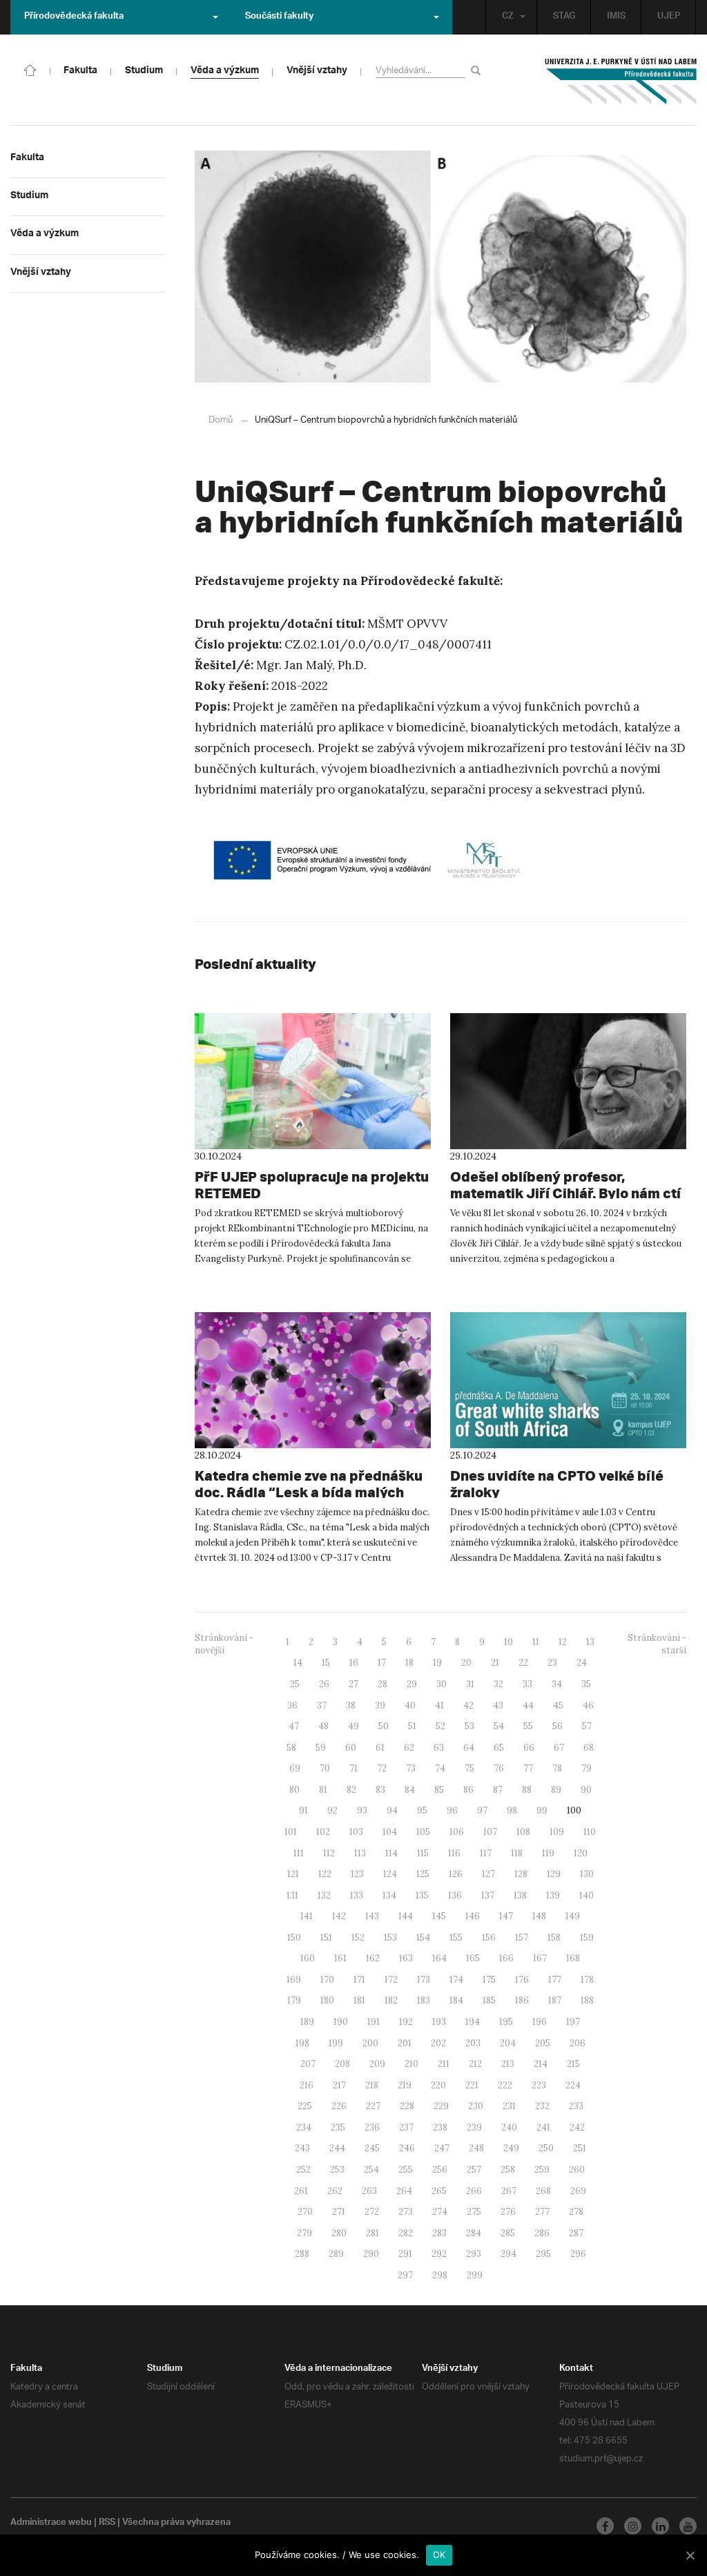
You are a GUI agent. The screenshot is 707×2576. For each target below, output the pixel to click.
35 (586, 1684)
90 (586, 1790)
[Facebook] (605, 2526)
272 (372, 2212)
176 (522, 1980)
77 (528, 1768)
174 (456, 1980)
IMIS (616, 17)
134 (389, 1895)
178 (587, 1980)
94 (392, 1810)
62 (409, 1748)
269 (578, 2191)
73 (411, 1768)
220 (438, 2085)
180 (327, 2000)
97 (482, 1810)
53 (469, 1726)
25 (295, 1684)
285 (508, 2233)
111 (299, 1853)
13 (590, 1642)
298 (440, 2275)
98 (512, 1810)
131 (292, 1895)
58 (291, 1748)
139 (553, 1895)
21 (495, 1663)
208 (342, 2064)
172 (391, 1980)
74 (440, 1768)
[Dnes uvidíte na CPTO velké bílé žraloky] (568, 1380)
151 (326, 1938)
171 (359, 1980)
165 (473, 1958)
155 (456, 1938)
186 (522, 2000)
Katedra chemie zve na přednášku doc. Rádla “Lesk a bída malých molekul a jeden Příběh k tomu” (309, 1492)
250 (546, 2148)
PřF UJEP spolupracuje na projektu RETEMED (312, 1185)
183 (424, 2000)
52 (440, 1726)
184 (456, 2000)
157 (522, 1938)
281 (372, 2233)
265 (439, 2191)
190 (341, 2022)
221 (472, 2085)
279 (304, 2233)
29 (412, 1684)
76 (499, 1768)
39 (380, 1705)
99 (542, 1810)
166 (506, 1958)
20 (466, 1663)
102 (323, 1832)
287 (576, 2233)
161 (340, 1958)
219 (405, 2085)
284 (474, 2233)
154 (423, 1938)
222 (505, 2085)
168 (573, 1958)
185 (489, 2000)
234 (304, 2127)
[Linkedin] (660, 2526)
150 (294, 1938)
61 (380, 1748)
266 (474, 2191)
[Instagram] (633, 2526)
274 (440, 2212)
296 (578, 2254)
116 (454, 1853)
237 (406, 2127)
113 (360, 1853)
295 (543, 2254)
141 (307, 1916)
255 (406, 2170)
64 (469, 1748)
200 (370, 2043)
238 (440, 2127)
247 (442, 2148)
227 (373, 2106)
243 (302, 2148)
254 (371, 2170)
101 (291, 1832)
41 (439, 1705)
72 (382, 1768)
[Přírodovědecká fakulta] (30, 69)
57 (587, 1726)
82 (351, 1790)
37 (322, 1705)
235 (338, 2127)
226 (339, 2106)
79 (587, 1768)
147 (506, 1916)
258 (508, 2170)
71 (353, 1768)
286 (542, 2233)
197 (573, 2022)
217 (339, 2085)
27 (353, 1684)
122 (325, 1874)
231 (509, 2106)
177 (555, 1980)
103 (356, 1832)
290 (371, 2254)
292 (439, 2254)
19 (437, 1663)
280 (339, 2233)
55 (528, 1726)
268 (543, 2191)
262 (335, 2191)
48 (323, 1726)
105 (423, 1832)
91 (303, 1810)
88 (527, 1790)
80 (294, 1790)
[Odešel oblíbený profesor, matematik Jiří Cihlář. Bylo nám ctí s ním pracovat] (568, 1081)
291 (405, 2254)
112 (329, 1853)
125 (423, 1874)
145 (439, 1916)
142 (339, 1916)
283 (439, 2233)
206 (578, 2043)
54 (499, 1726)
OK (439, 2555)
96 (452, 1810)
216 (307, 2085)
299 (475, 2275)
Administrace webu (51, 2524)
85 (439, 1790)
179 (294, 2000)
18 (409, 1663)
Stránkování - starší (657, 1644)
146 (473, 1916)
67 (559, 1748)
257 (474, 2170)
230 (476, 2106)
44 (528, 1705)
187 (555, 2000)
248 (476, 2148)
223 (539, 2085)
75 (469, 1768)
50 (384, 1726)
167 (540, 1958)
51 (412, 1726)
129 (554, 1874)
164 (439, 1958)
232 (542, 2106)
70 (325, 1768)
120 (581, 1853)
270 (305, 2212)
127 (488, 1874)
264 (404, 2191)
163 (406, 1958)
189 (307, 2022)
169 (294, 1980)
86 (468, 1790)
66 (529, 1748)
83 (380, 1790)
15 (326, 1663)
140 (587, 1895)
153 (390, 1938)
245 (372, 2148)
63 (439, 1748)
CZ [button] (508, 17)
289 (336, 2254)
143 (372, 1916)
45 (558, 1705)
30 (442, 1684)
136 (455, 1895)
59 (321, 1748)
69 (295, 1768)
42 (468, 1705)
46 (588, 1705)
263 (369, 2191)
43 (498, 1705)
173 (424, 1980)
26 (324, 1684)
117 (486, 1853)
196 (540, 2022)
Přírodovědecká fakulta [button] (74, 17)
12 (563, 1642)
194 (473, 2022)
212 (475, 2064)
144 (406, 1916)
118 (517, 1853)
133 (357, 1895)
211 (444, 2064)
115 (423, 1853)
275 (474, 2212)
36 (292, 1705)
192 (406, 2022)
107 (490, 1832)
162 (373, 1958)
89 (556, 1790)
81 (323, 1790)
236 (372, 2127)
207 (308, 2064)
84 (410, 1790)
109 (557, 1832)
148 (539, 1916)
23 (552, 1663)
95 (422, 1810)
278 (576, 2212)
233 (576, 2106)
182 (391, 2000)
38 (351, 1705)
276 (508, 2212)
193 (439, 2022)
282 (406, 2233)
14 (298, 1663)
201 (405, 2043)
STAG (564, 17)
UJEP (669, 17)
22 (523, 1663)
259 (542, 2170)
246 (407, 2148)
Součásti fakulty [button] (279, 17)
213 (508, 2064)
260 (577, 2170)
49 (353, 1726)
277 (542, 2212)
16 (354, 1663)
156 (489, 1938)
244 (337, 2148)
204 (508, 2043)
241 (543, 2127)
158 (554, 1938)
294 (509, 2254)
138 (520, 1895)
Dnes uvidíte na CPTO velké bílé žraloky (557, 1484)
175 (489, 1980)
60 (351, 1748)
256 (440, 2170)
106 (457, 1832)
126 (456, 1874)
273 (406, 2212)
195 (506, 2022)
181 (359, 2000)
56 (558, 1726)
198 (302, 2043)
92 (332, 1810)
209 (377, 2064)
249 (511, 2148)
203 (473, 2043)
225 (305, 2106)
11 (536, 1642)
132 (324, 1895)
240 (509, 2127)
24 (582, 1663)
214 (541, 2064)
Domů (221, 420)
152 (358, 1938)
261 (301, 2191)
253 (337, 2170)
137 (488, 1895)
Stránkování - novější (224, 1644)
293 (474, 2254)
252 (303, 2170)
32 (498, 1684)
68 (589, 1748)
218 (372, 2085)
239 (474, 2127)
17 (382, 1663)
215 (573, 2064)
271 (339, 2212)
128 (521, 1874)
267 (509, 2191)
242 (577, 2127)
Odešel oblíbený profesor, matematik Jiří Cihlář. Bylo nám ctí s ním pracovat (565, 1193)
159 (587, 1938)
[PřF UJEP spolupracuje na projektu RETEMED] (313, 1081)
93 (362, 1810)
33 (527, 1684)
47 (294, 1726)
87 (498, 1790)
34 (557, 1684)
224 (573, 2085)
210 (411, 2064)
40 (410, 1705)
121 (293, 1874)
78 (557, 1768)
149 (573, 1916)
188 (587, 2000)
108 (523, 1832)
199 (336, 2043)
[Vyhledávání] (478, 70)
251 (580, 2148)
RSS (107, 2524)
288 (302, 2254)
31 (470, 1684)
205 (543, 2043)
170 (327, 1980)
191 (374, 2022)
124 (390, 1874)
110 (590, 1832)
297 (405, 2275)
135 (422, 1895)
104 (390, 1832)
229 (441, 2106)
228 (407, 2106)
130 (587, 1874)
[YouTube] (688, 2526)
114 (391, 1853)
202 (438, 2043)
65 (499, 1748)
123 (357, 1874)
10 (509, 1642)
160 (308, 1958)
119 (548, 1853)
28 (382, 1684)
